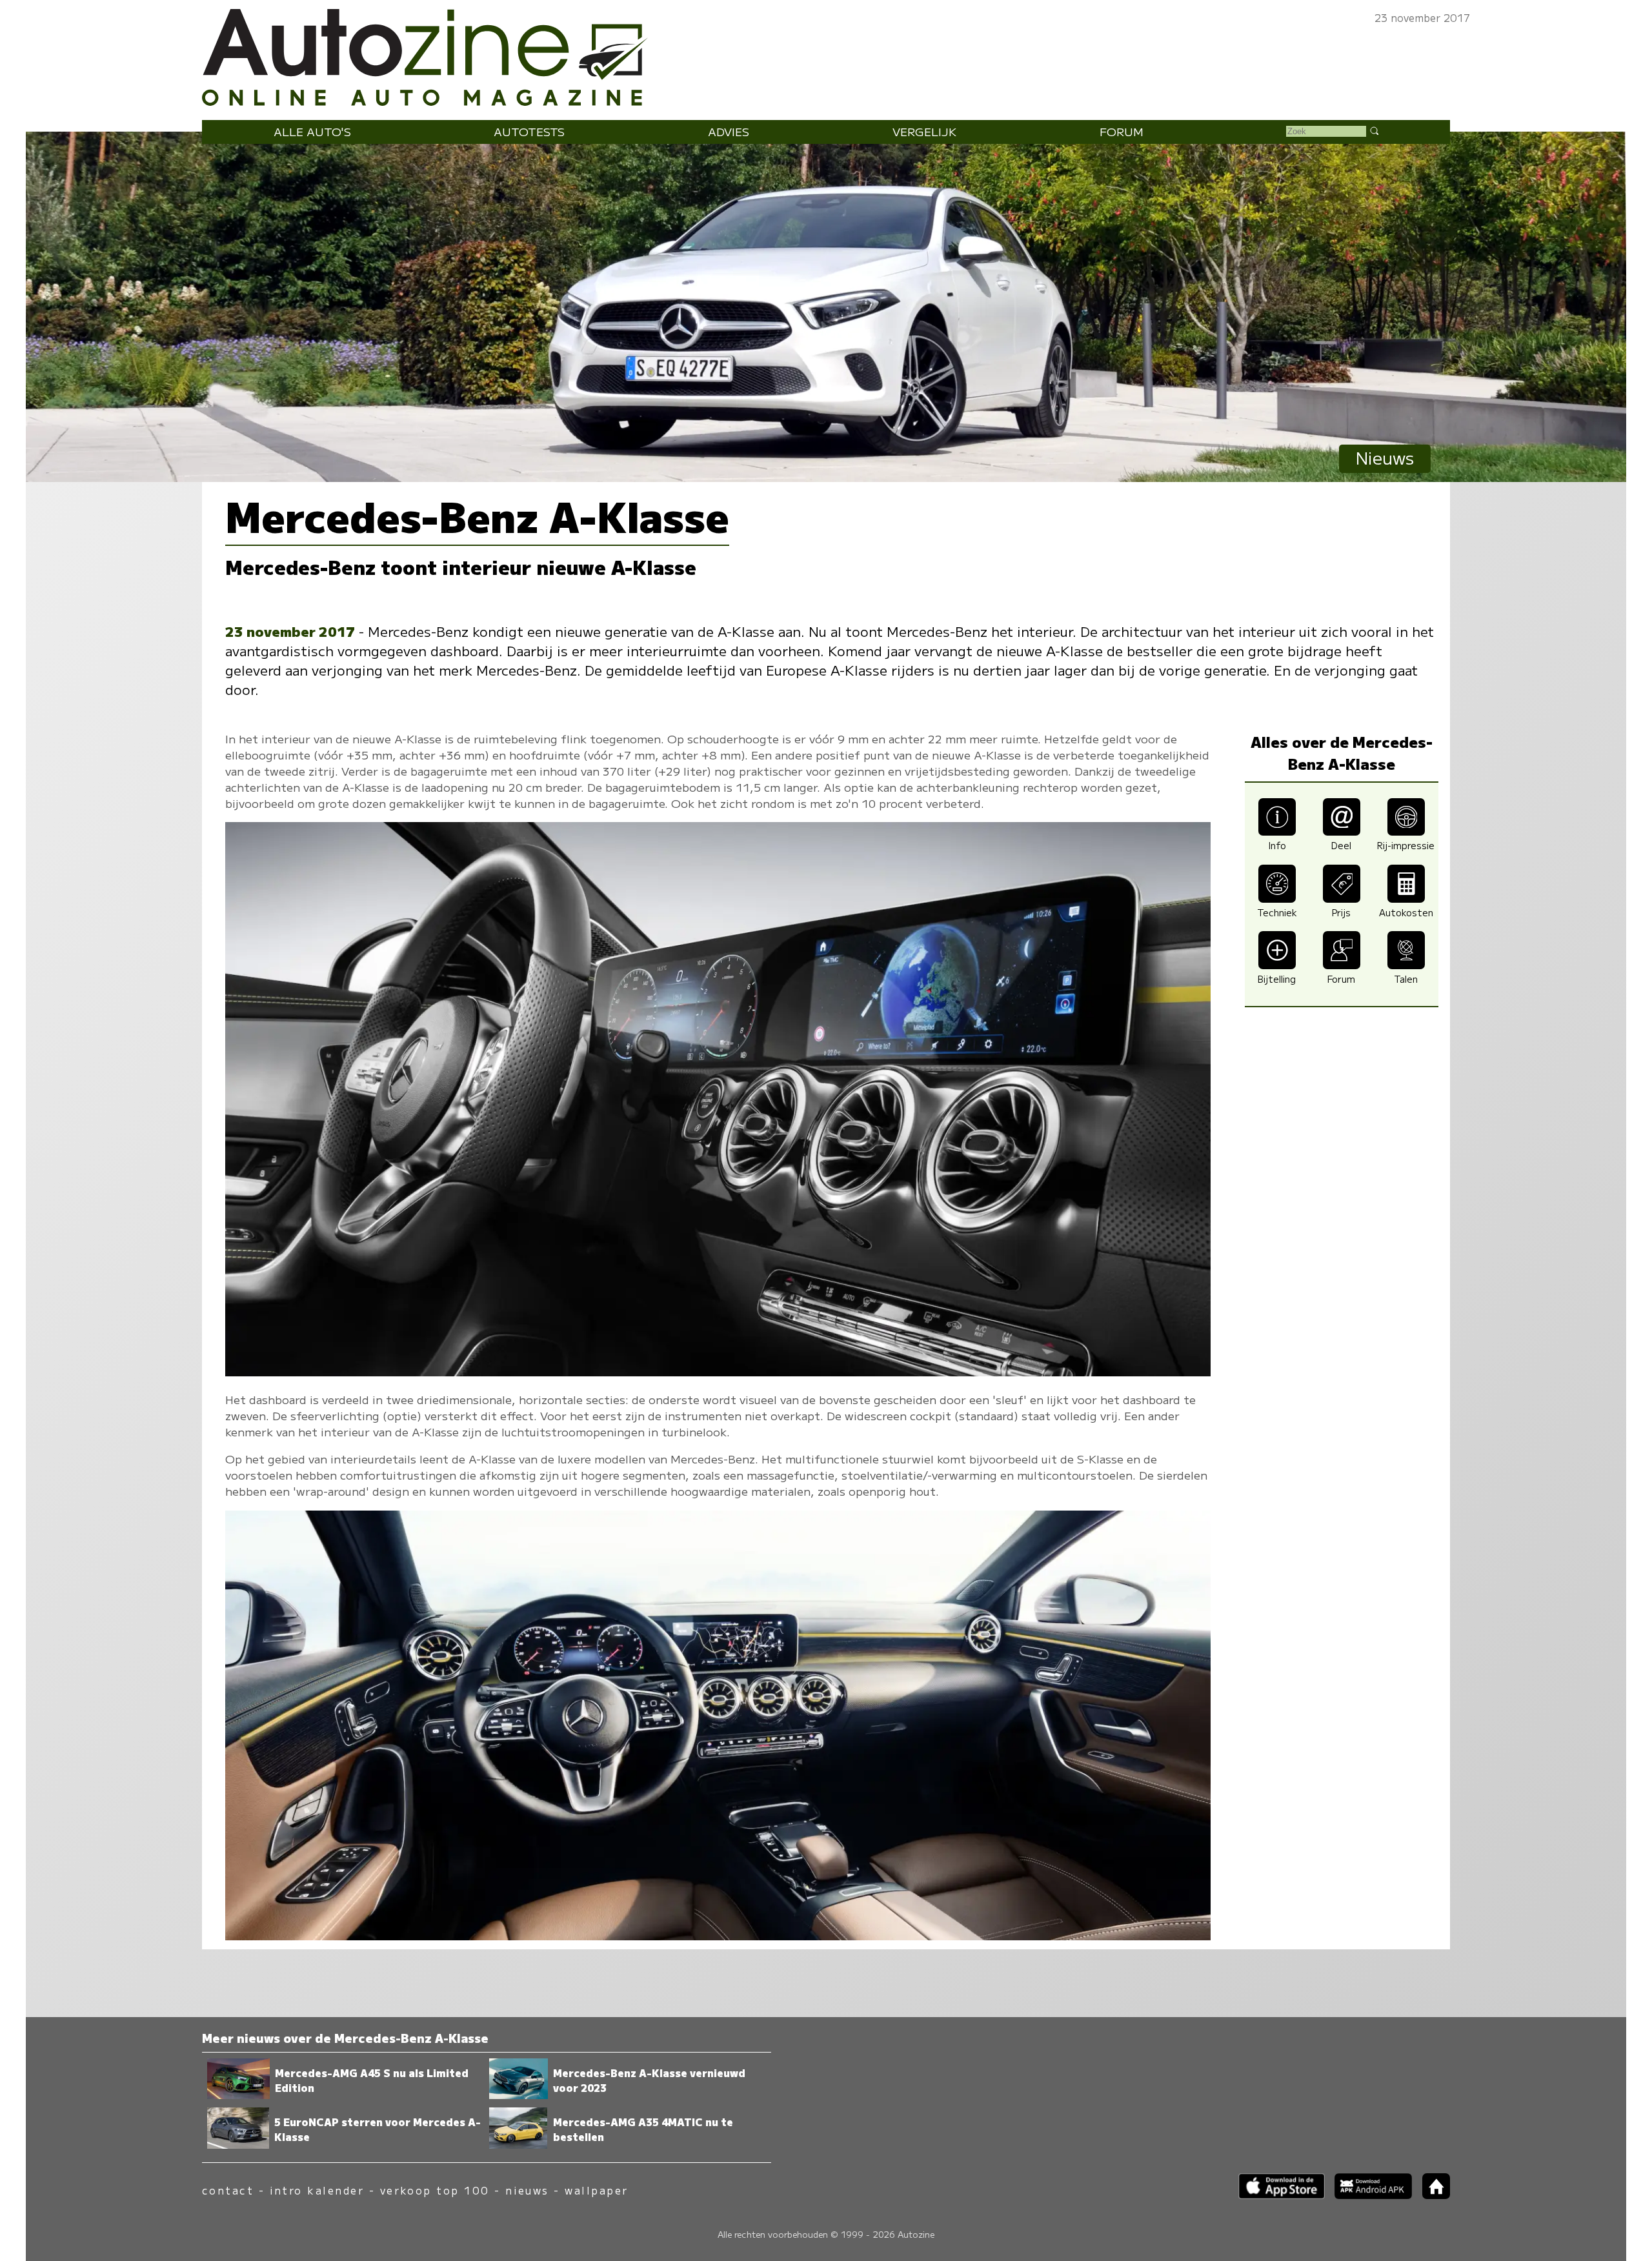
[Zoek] (1374, 130)
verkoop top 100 (435, 2190)
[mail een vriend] (1342, 831)
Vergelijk (924, 131)
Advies (729, 131)
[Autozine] (826, 55)
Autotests (529, 131)
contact (228, 2190)
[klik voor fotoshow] (718, 1372)
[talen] (1406, 964)
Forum (1122, 131)
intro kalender (317, 2190)
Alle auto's (312, 131)
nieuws (527, 2190)
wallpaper (596, 2190)
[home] (1431, 2195)
